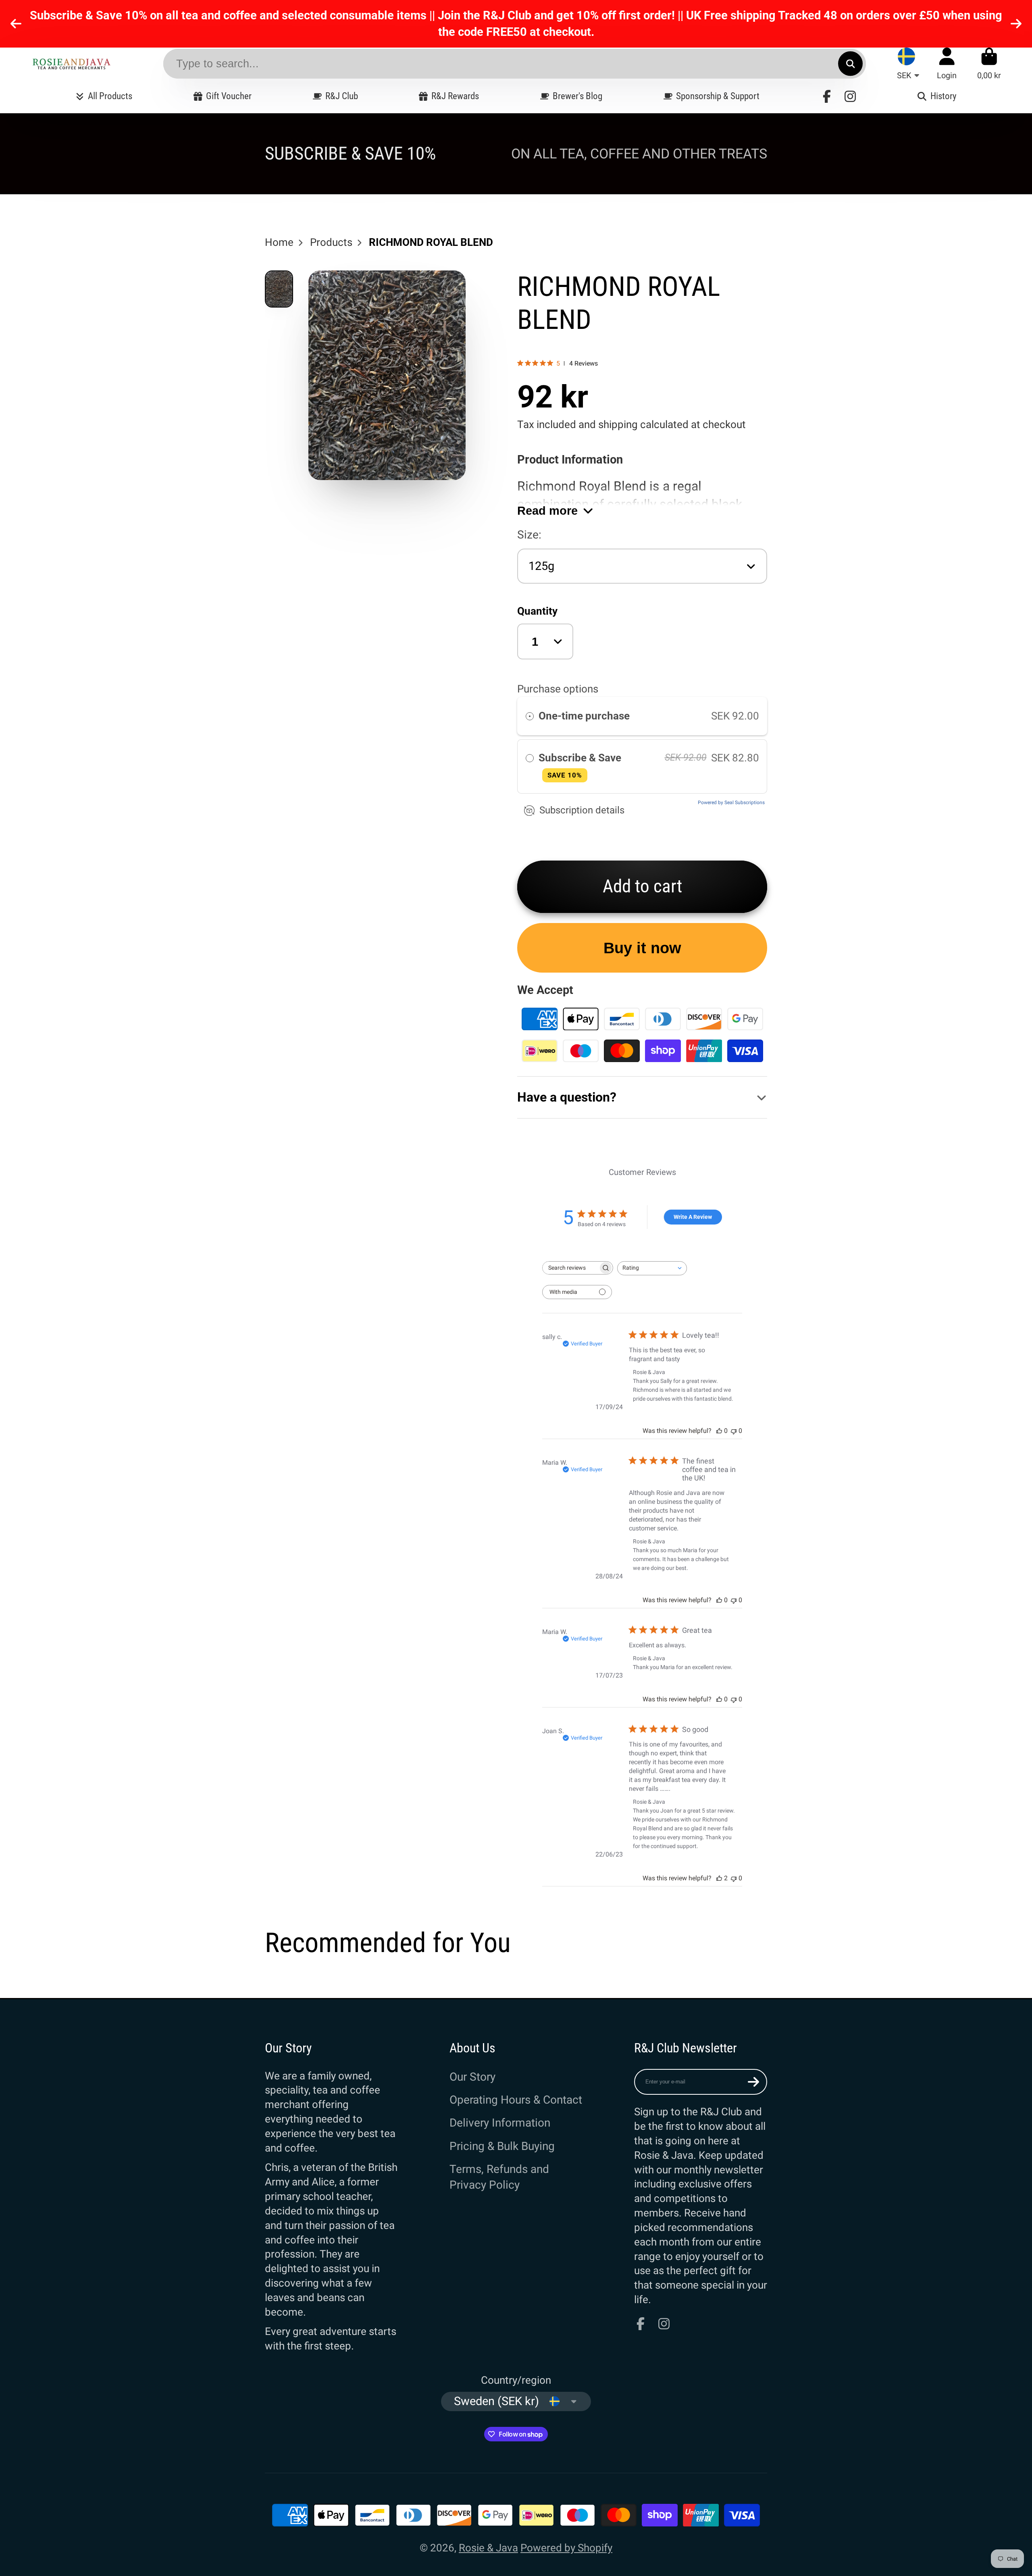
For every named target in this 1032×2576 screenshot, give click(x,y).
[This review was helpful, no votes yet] (719, 1431)
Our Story (472, 2077)
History (943, 96)
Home (279, 242)
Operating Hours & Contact (516, 2100)
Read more (547, 510)
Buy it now (642, 948)
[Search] (850, 63)
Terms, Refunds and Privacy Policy (499, 2177)
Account (947, 63)
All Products (110, 96)
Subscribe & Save (581, 765)
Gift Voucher (229, 96)
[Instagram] (850, 96)
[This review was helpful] (719, 1878)
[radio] (530, 716)
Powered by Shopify (566, 2548)
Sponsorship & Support (718, 96)
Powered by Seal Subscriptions (731, 803)
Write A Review (693, 1217)
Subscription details (582, 810)
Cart (989, 63)
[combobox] (652, 1268)
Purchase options (558, 689)
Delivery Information (500, 2123)
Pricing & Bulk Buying (502, 2146)
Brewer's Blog (577, 96)
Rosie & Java (488, 2548)
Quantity (537, 611)
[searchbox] (570, 1268)
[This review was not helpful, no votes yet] (734, 1431)
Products (331, 242)
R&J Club (342, 96)
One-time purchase (584, 716)
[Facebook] (827, 96)
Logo (71, 63)
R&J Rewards (455, 96)
